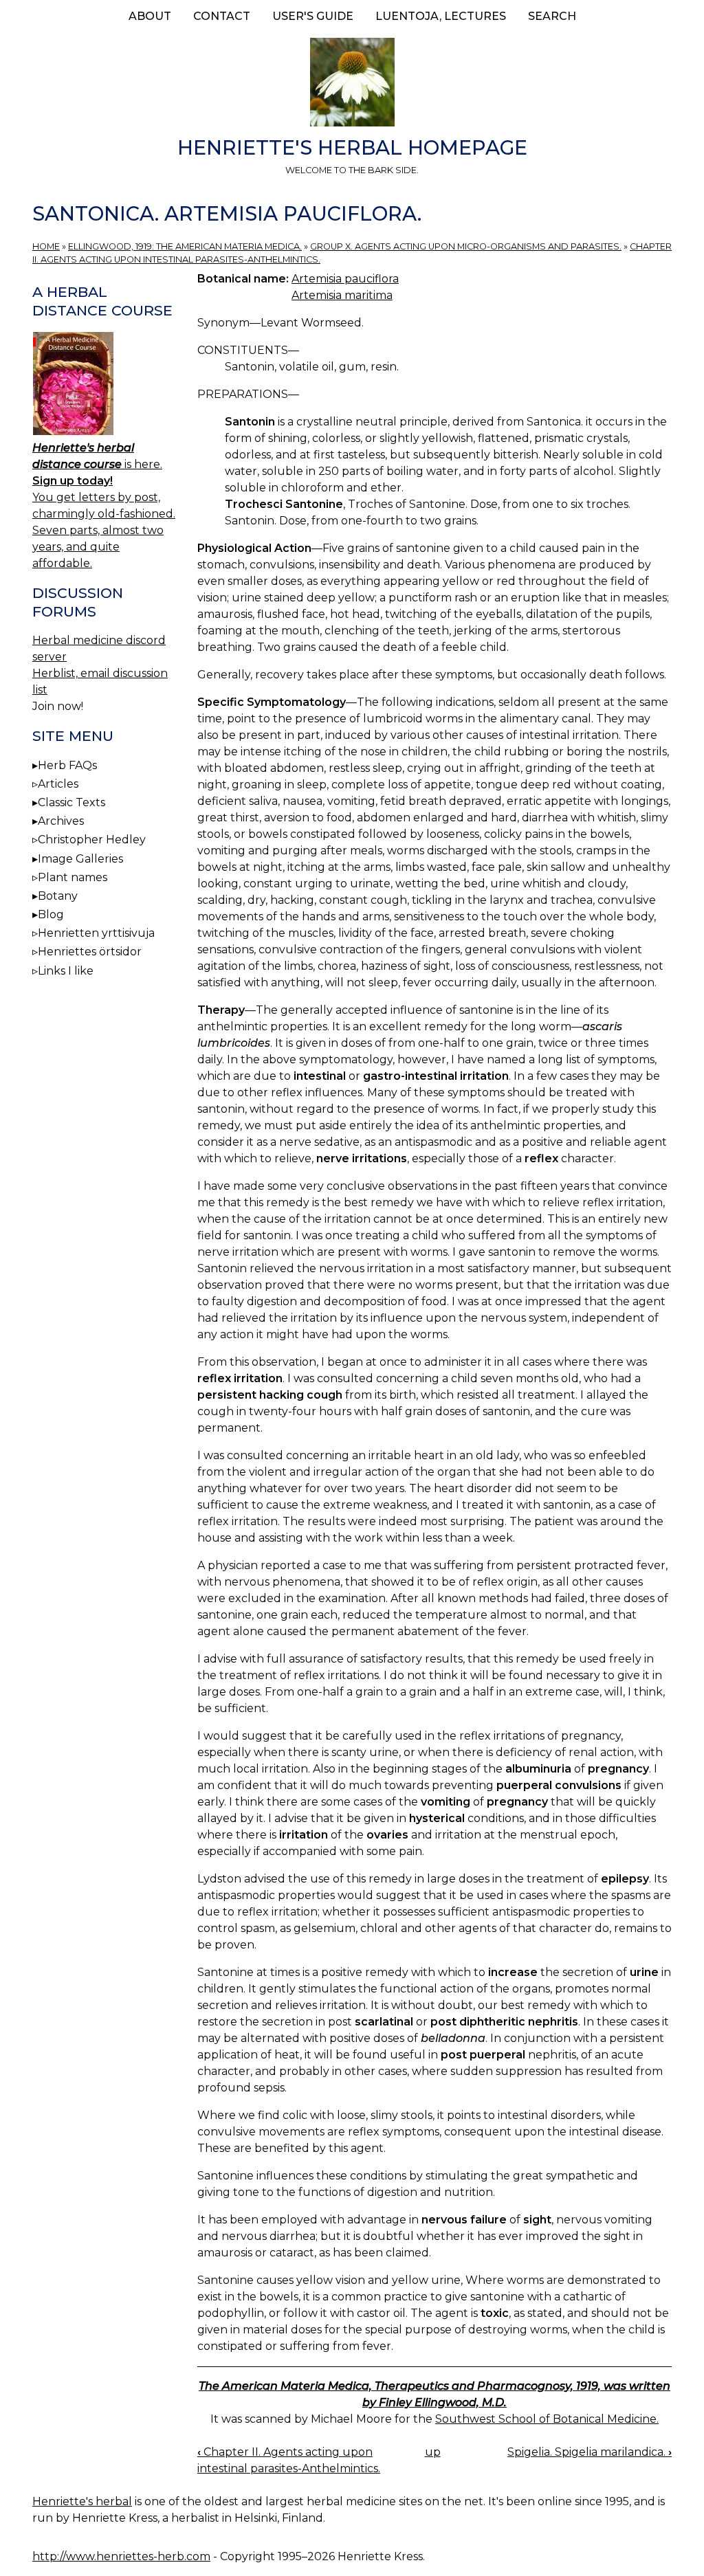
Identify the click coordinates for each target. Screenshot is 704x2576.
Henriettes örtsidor (90, 952)
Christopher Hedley (92, 840)
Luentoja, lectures (441, 16)
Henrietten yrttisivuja (96, 933)
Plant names (73, 877)
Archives (61, 821)
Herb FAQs (67, 765)
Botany (58, 896)
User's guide (313, 16)
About (150, 16)
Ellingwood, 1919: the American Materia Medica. (185, 246)
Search (552, 16)
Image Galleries (80, 859)
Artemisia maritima (342, 295)
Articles (58, 784)
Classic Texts (71, 802)
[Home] (352, 85)
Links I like (66, 971)
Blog (51, 914)
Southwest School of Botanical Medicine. (547, 2419)
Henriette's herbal (82, 2501)
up (433, 2452)
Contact (222, 16)
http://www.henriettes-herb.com (121, 2556)
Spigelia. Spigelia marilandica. (590, 2452)
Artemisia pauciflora (345, 279)
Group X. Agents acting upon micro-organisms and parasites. (466, 246)
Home (46, 246)
